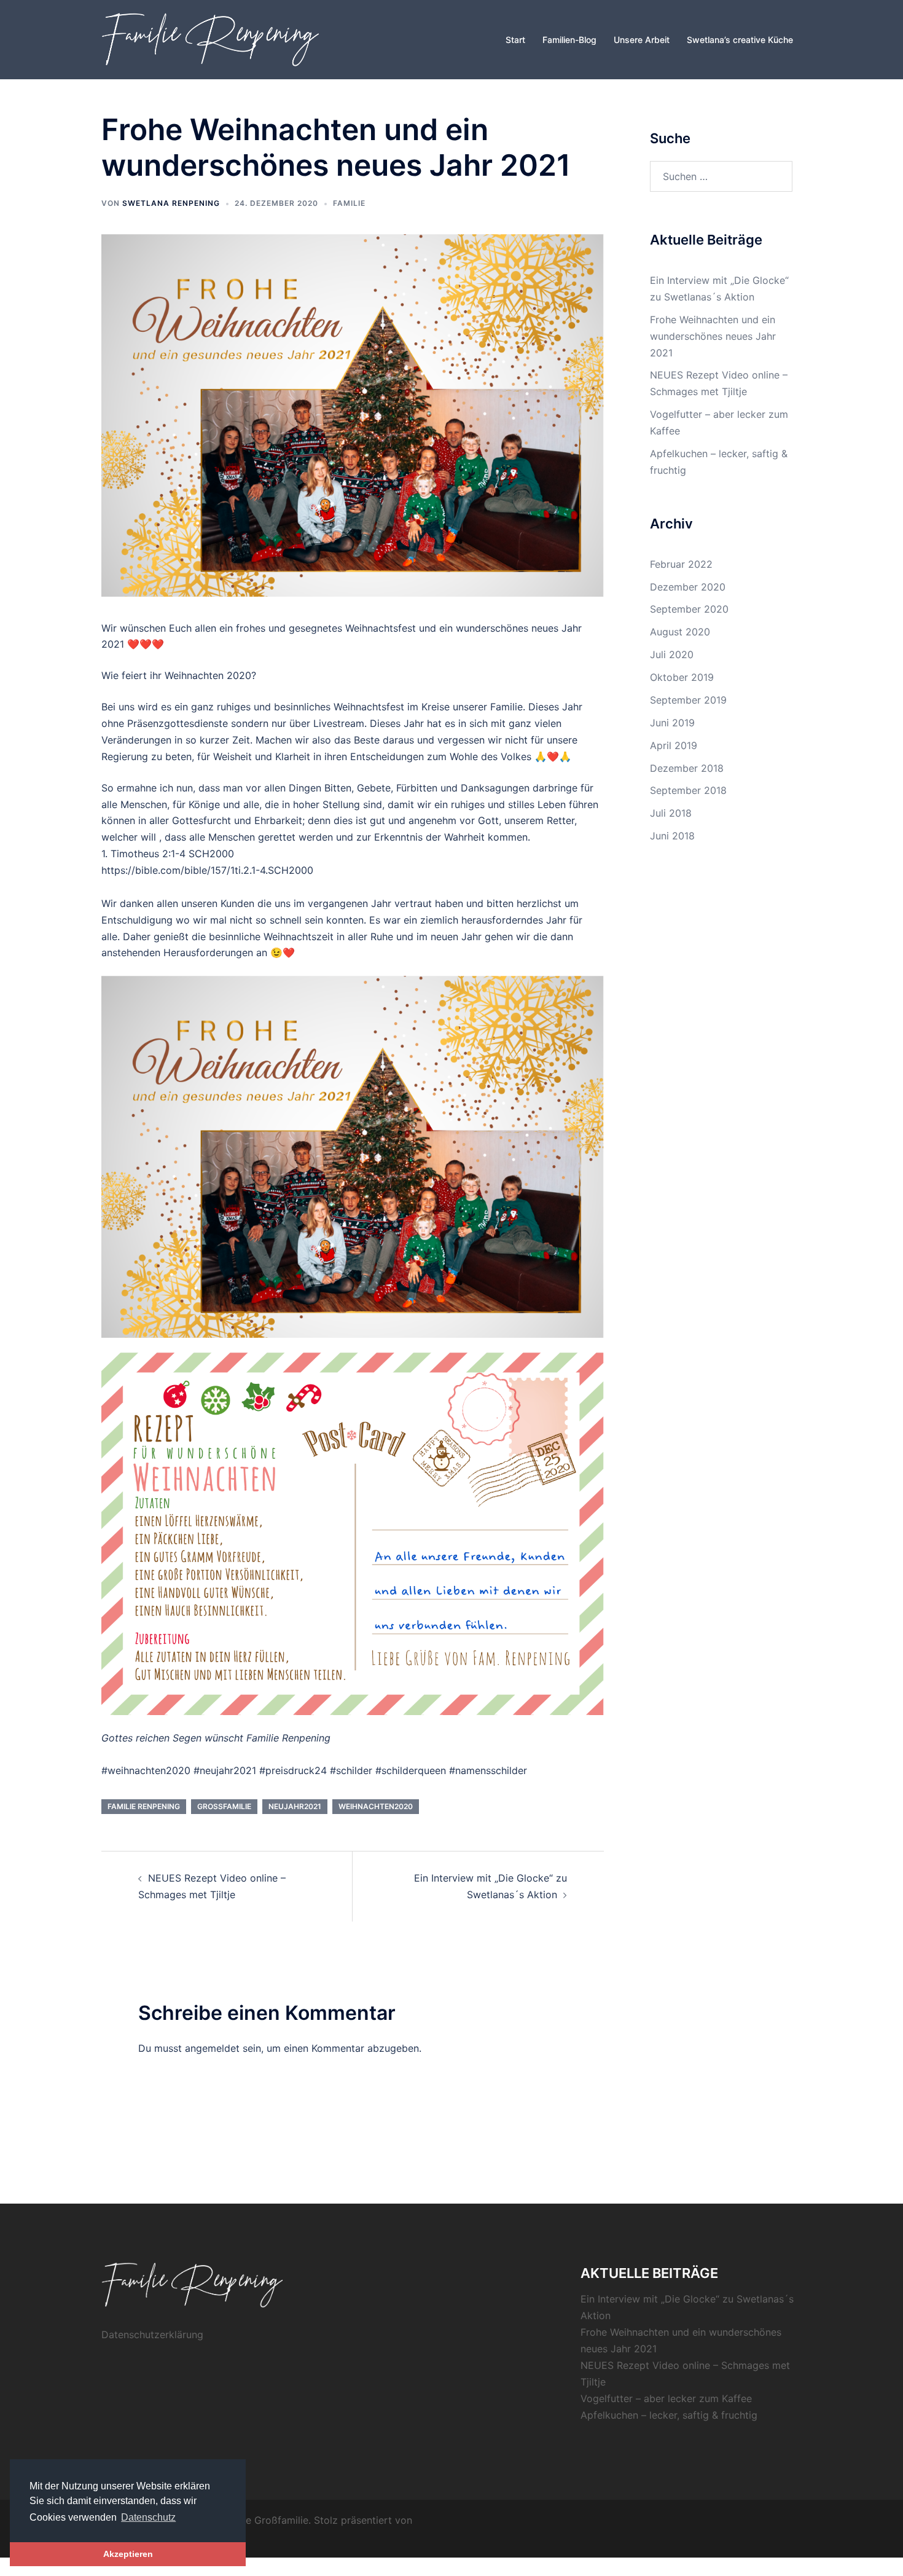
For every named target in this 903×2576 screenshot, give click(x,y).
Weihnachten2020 (376, 1806)
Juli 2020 (672, 654)
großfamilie (224, 1806)
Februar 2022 (681, 564)
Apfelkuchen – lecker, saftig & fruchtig (669, 2415)
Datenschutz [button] (148, 2517)
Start (515, 40)
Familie (349, 203)
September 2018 (688, 790)
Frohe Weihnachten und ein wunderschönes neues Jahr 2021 (713, 336)
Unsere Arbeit (642, 40)
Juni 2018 (672, 836)
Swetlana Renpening (171, 203)
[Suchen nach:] (721, 176)
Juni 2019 (672, 723)
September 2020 (689, 609)
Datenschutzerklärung (152, 2334)
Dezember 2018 (687, 768)
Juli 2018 (671, 813)
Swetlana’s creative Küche (740, 40)
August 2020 (680, 632)
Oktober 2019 (682, 677)
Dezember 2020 (688, 587)
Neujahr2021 (295, 1806)
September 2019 (688, 700)
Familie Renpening (144, 1806)
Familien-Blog (569, 40)
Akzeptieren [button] (128, 2554)
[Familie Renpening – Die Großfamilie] (212, 39)
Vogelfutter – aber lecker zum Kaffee (666, 2398)
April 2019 (674, 745)
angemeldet (212, 2048)
